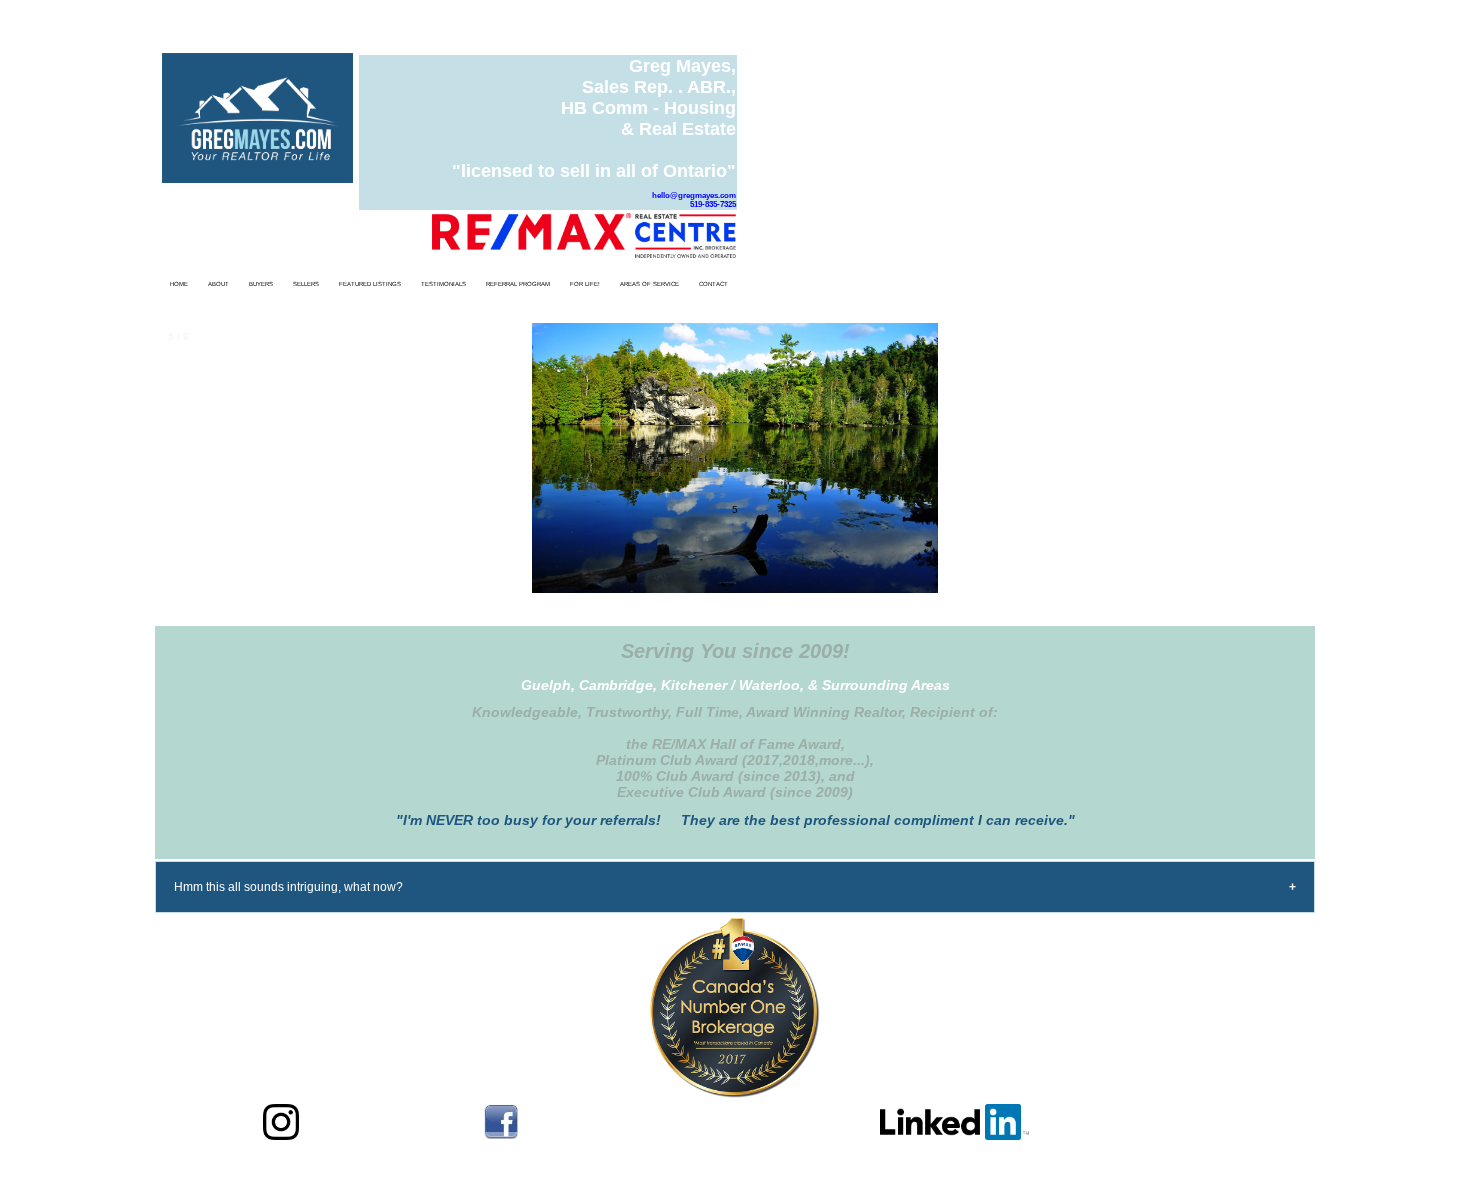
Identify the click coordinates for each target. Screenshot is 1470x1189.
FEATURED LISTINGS (370, 284)
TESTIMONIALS (443, 284)
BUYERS (261, 284)
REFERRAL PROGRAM (518, 284)
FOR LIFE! (585, 284)
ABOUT (218, 284)
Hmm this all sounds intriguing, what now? (288, 887)
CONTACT (713, 284)
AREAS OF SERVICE (649, 284)
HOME (179, 284)
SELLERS (306, 284)
